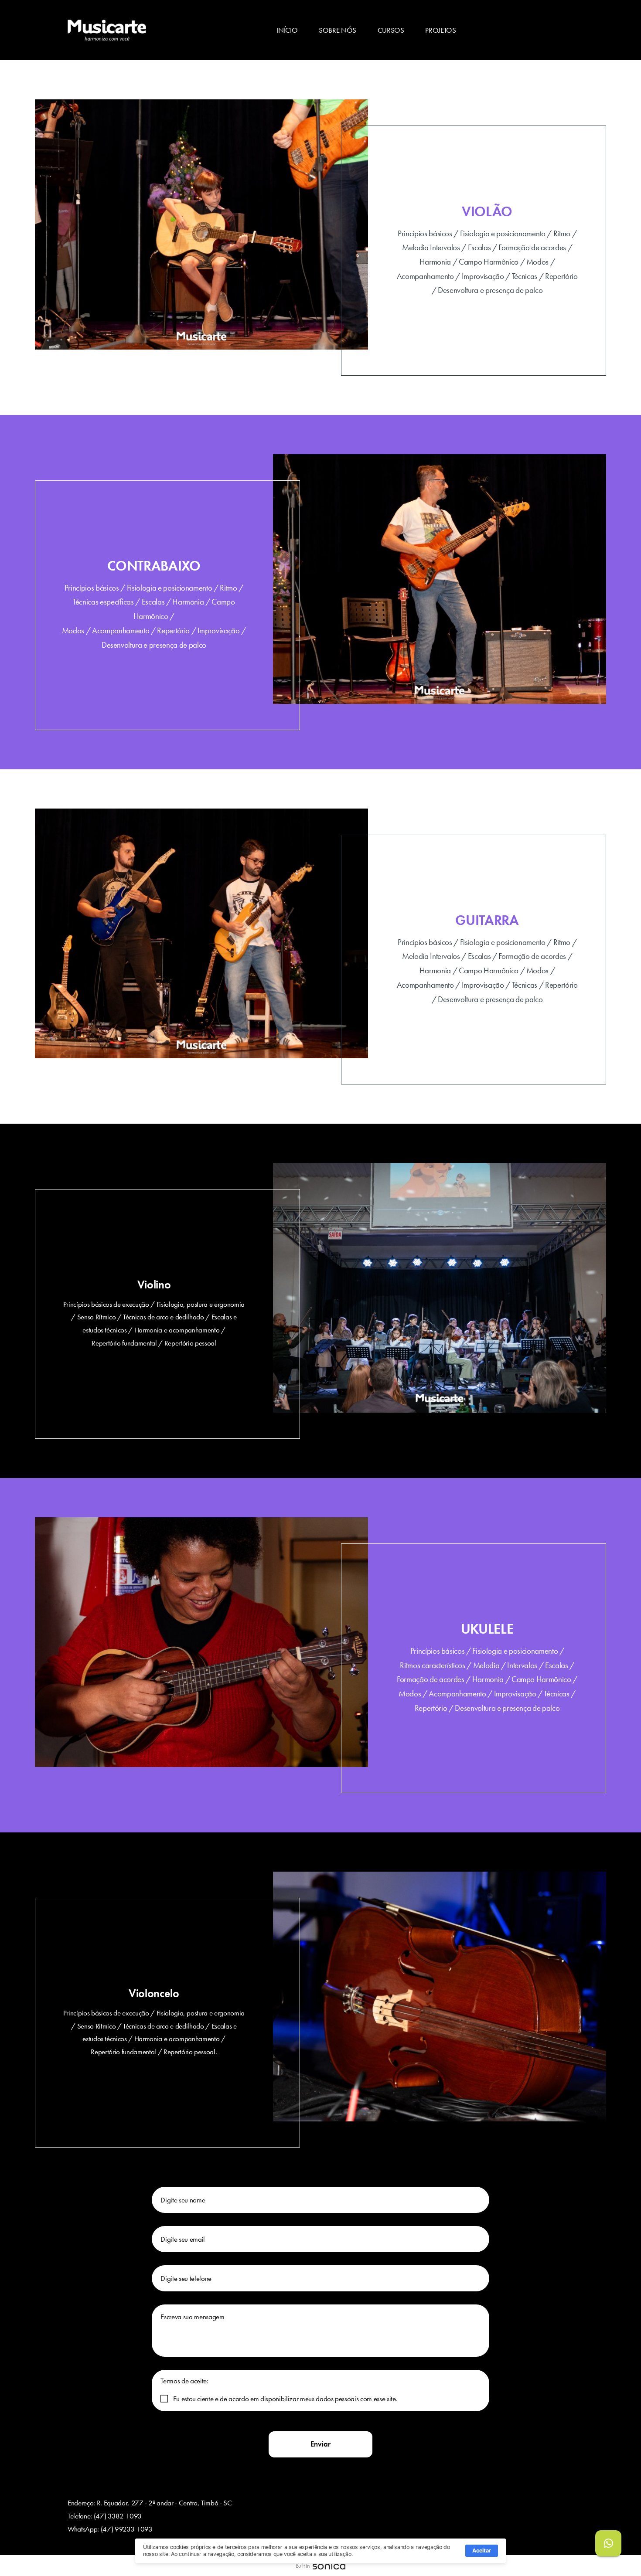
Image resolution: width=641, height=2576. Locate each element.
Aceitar (482, 2551)
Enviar (320, 2444)
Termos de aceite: (184, 2381)
